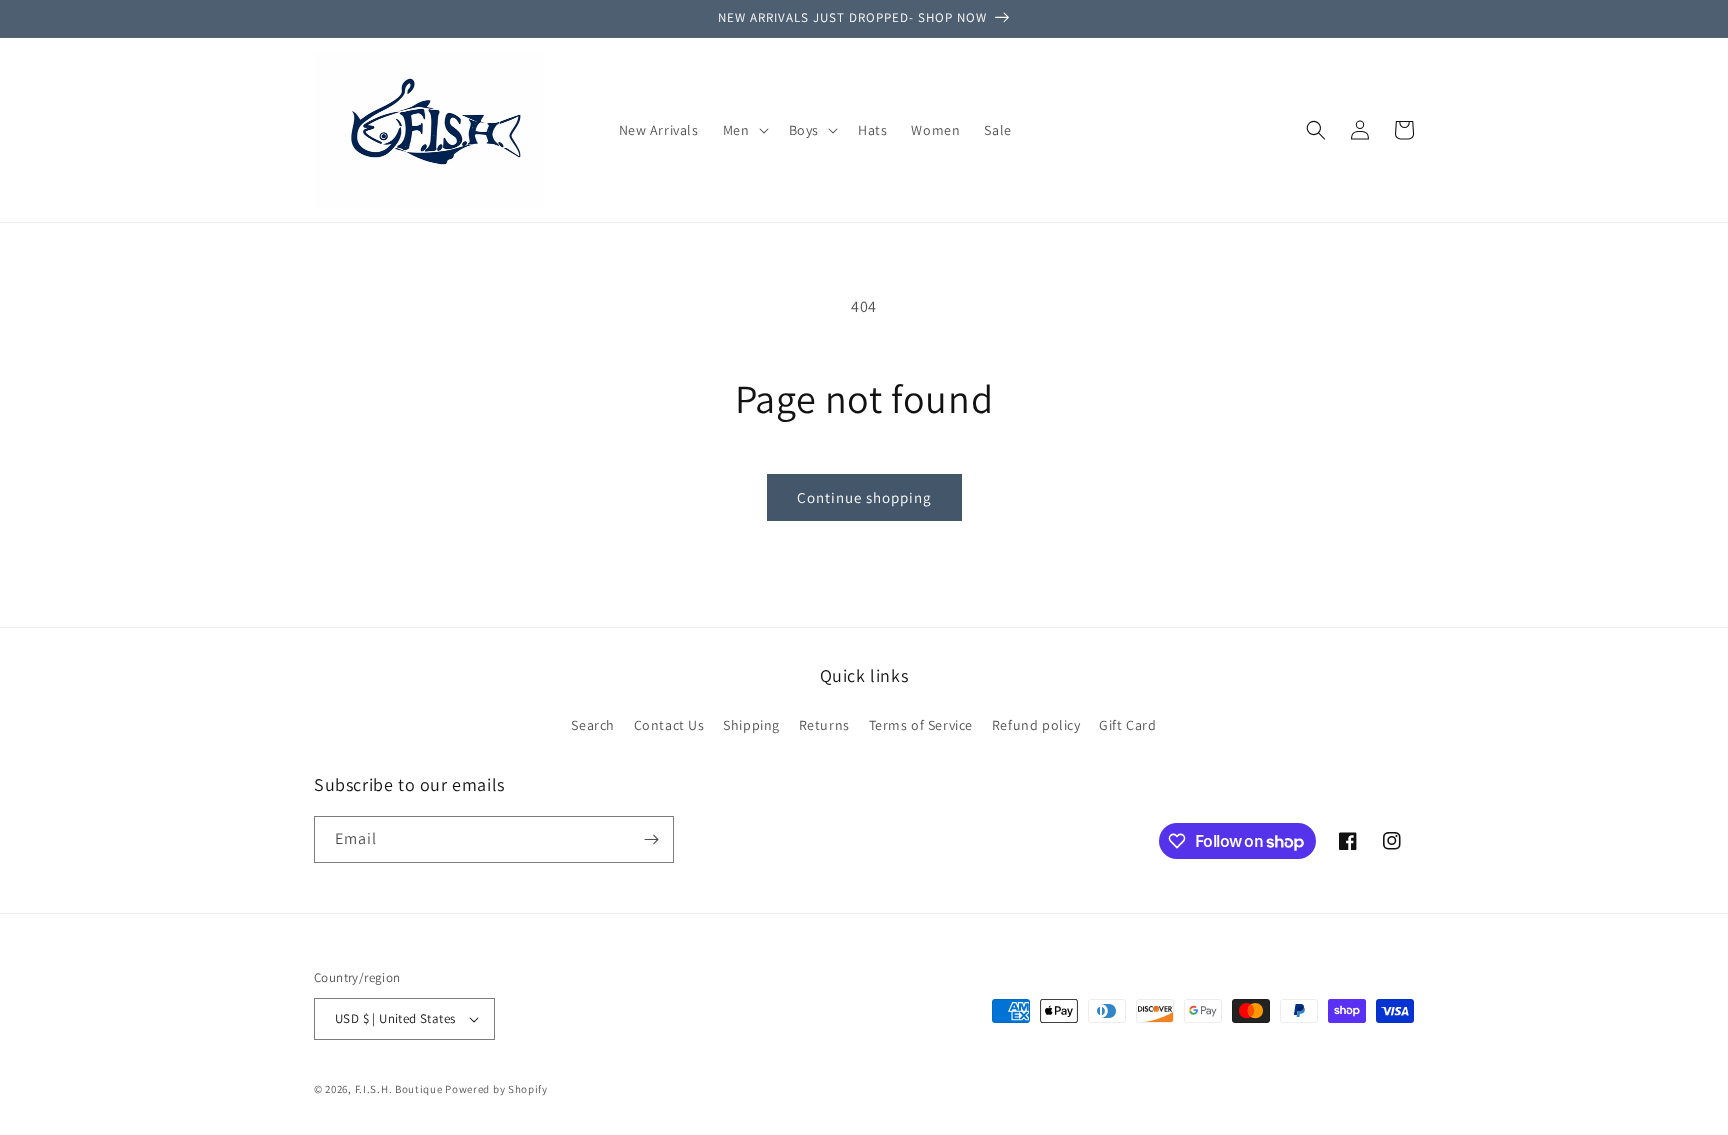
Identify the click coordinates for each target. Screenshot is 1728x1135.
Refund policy (1036, 725)
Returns (824, 725)
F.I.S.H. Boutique (399, 1089)
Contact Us (669, 725)
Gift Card (1127, 725)
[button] (744, 130)
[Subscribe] (651, 839)
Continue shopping (864, 497)
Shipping (751, 725)
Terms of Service (921, 725)
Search (593, 725)
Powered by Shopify (496, 1089)
